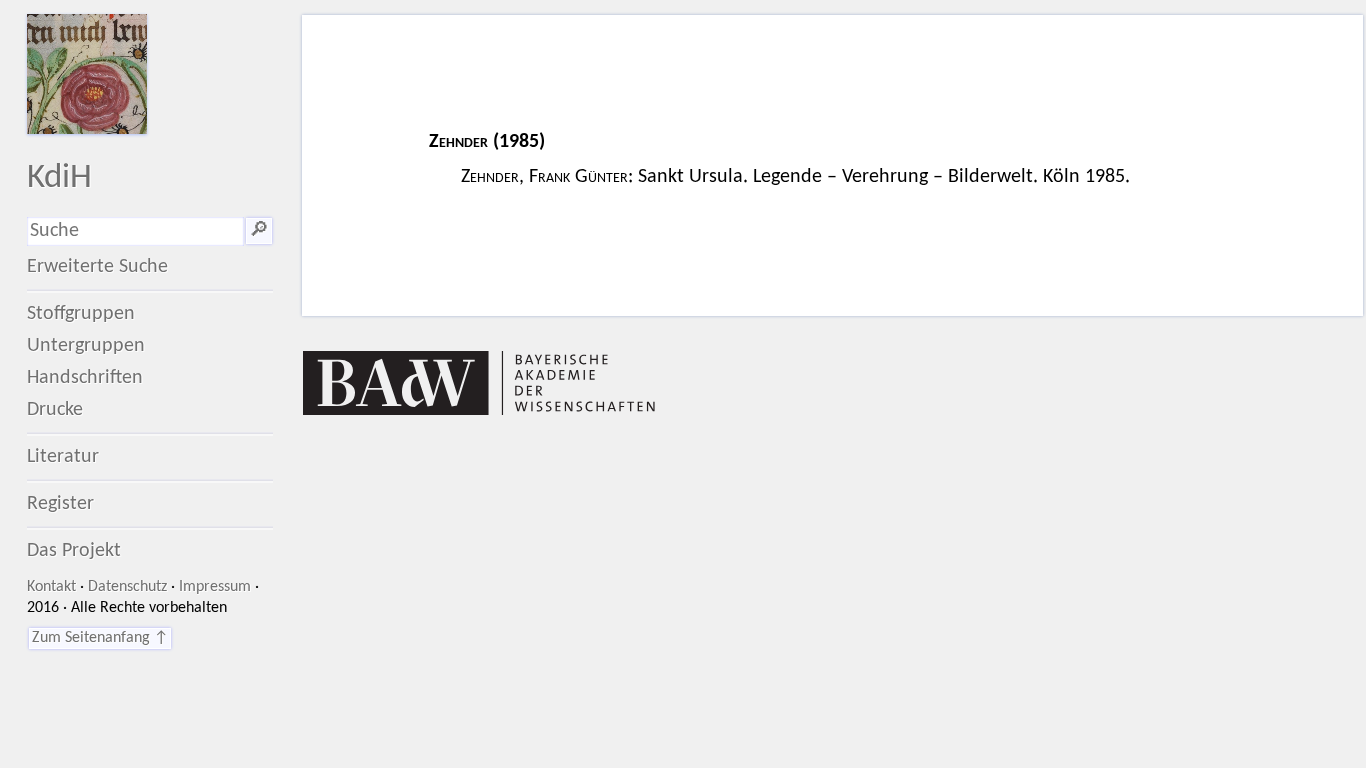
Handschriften (85, 378)
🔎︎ (259, 231)
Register (60, 504)
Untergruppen (86, 346)
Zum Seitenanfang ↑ (100, 638)
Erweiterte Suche (97, 267)
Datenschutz (127, 587)
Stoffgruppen (81, 314)
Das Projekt (74, 551)
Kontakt (51, 587)
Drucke (55, 410)
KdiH (59, 178)
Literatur (63, 457)
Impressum (215, 587)
